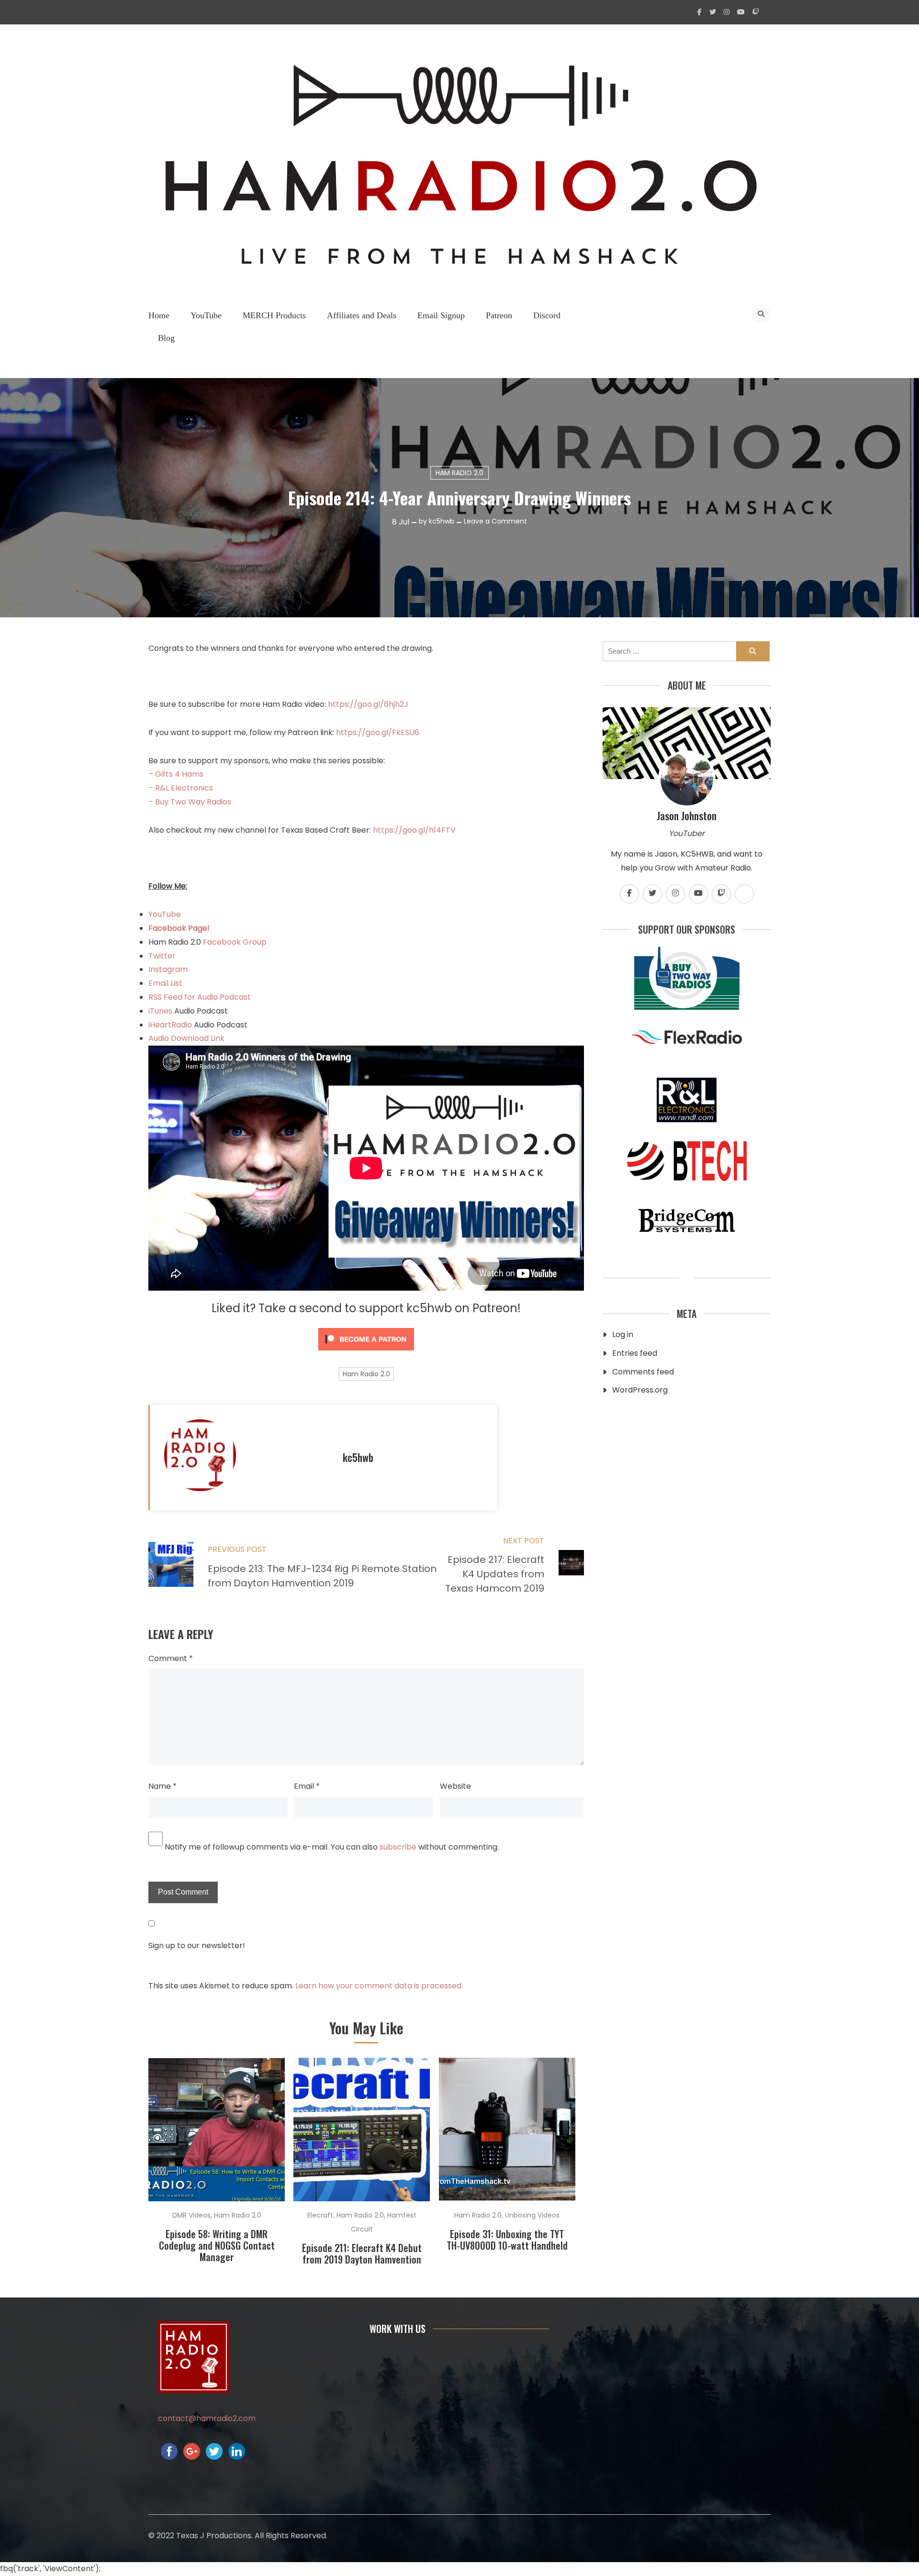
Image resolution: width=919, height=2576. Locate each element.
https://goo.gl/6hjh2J (368, 704)
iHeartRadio (170, 1025)
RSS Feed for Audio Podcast (200, 997)
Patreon (499, 315)
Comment (171, 1658)
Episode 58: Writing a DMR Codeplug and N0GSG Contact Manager (217, 2245)
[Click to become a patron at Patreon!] (366, 1353)
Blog (166, 338)
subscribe (398, 1847)
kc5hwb (442, 521)
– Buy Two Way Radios (190, 802)
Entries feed (635, 1353)
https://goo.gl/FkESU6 (378, 732)
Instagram (168, 969)
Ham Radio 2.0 (459, 473)
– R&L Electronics (181, 788)
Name (163, 1786)
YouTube (206, 315)
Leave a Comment (495, 521)
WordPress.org (640, 1390)
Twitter (162, 956)
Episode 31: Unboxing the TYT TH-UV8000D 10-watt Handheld (507, 2240)
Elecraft (320, 2215)
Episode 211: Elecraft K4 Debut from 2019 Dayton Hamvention (362, 2253)
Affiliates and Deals (362, 315)
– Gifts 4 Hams (176, 774)
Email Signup (441, 315)
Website (455, 1786)
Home (159, 315)
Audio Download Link (186, 1038)
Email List (165, 983)
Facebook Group (235, 942)
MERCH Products (274, 315)
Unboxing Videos (532, 2215)
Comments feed (643, 1372)
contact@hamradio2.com (207, 2418)
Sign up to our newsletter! (197, 1946)
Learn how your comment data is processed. (379, 1986)
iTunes (161, 1011)
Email (307, 1786)
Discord (547, 315)
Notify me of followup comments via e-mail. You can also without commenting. (331, 1847)
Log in (623, 1334)
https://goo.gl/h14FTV (414, 830)
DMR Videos (191, 2215)
